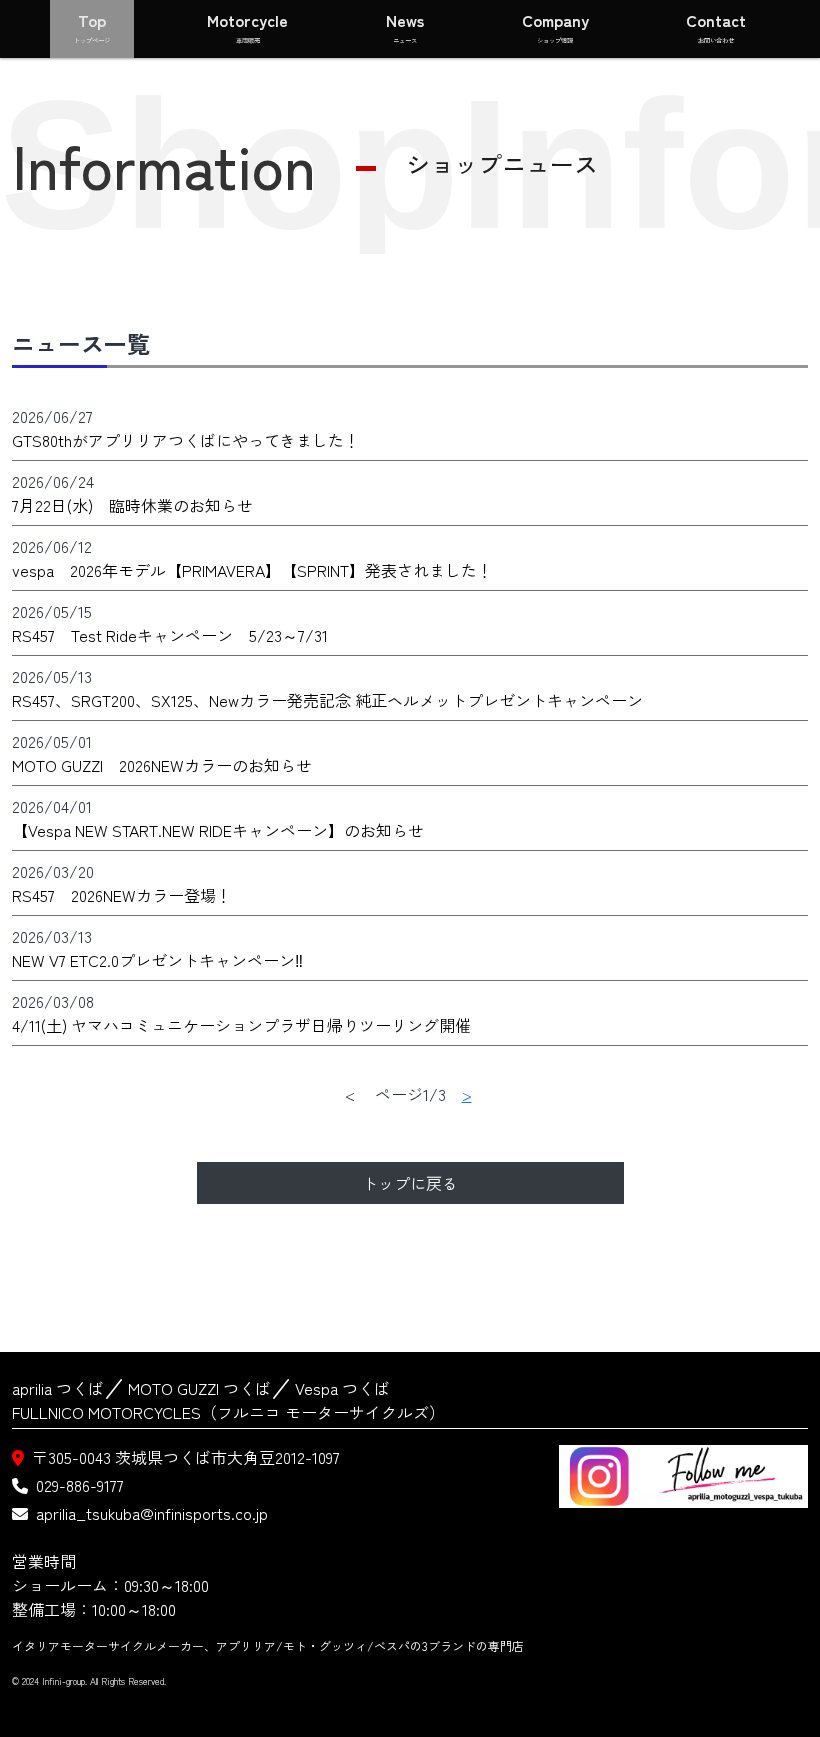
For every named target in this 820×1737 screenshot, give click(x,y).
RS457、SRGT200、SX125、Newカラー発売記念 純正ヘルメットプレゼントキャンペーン (327, 700)
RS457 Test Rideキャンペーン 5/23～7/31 (170, 635)
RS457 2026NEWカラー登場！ (122, 895)
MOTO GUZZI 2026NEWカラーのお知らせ (162, 765)
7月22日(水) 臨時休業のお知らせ (132, 505)
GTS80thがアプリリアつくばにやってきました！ (186, 440)
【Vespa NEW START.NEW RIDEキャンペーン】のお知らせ (218, 830)
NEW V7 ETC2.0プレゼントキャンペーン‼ (157, 960)
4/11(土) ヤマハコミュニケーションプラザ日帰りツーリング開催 (241, 1025)
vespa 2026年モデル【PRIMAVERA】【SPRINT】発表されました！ (252, 570)
